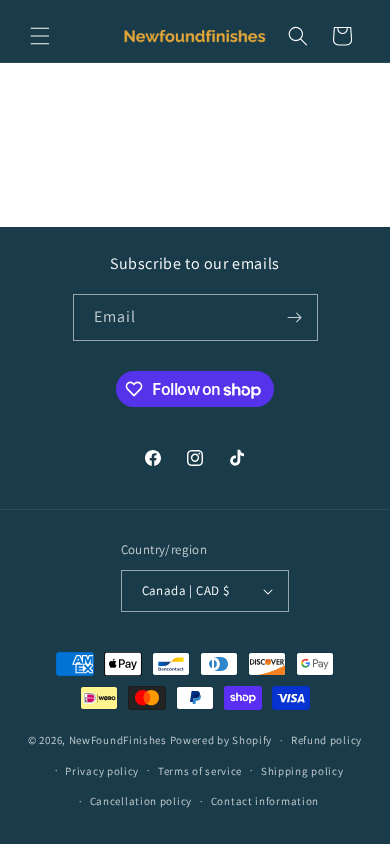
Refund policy (326, 740)
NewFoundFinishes (118, 740)
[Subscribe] (295, 317)
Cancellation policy (141, 801)
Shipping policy (302, 771)
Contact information (265, 801)
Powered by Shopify (221, 740)
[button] (40, 36)
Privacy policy (102, 771)
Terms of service (200, 771)
